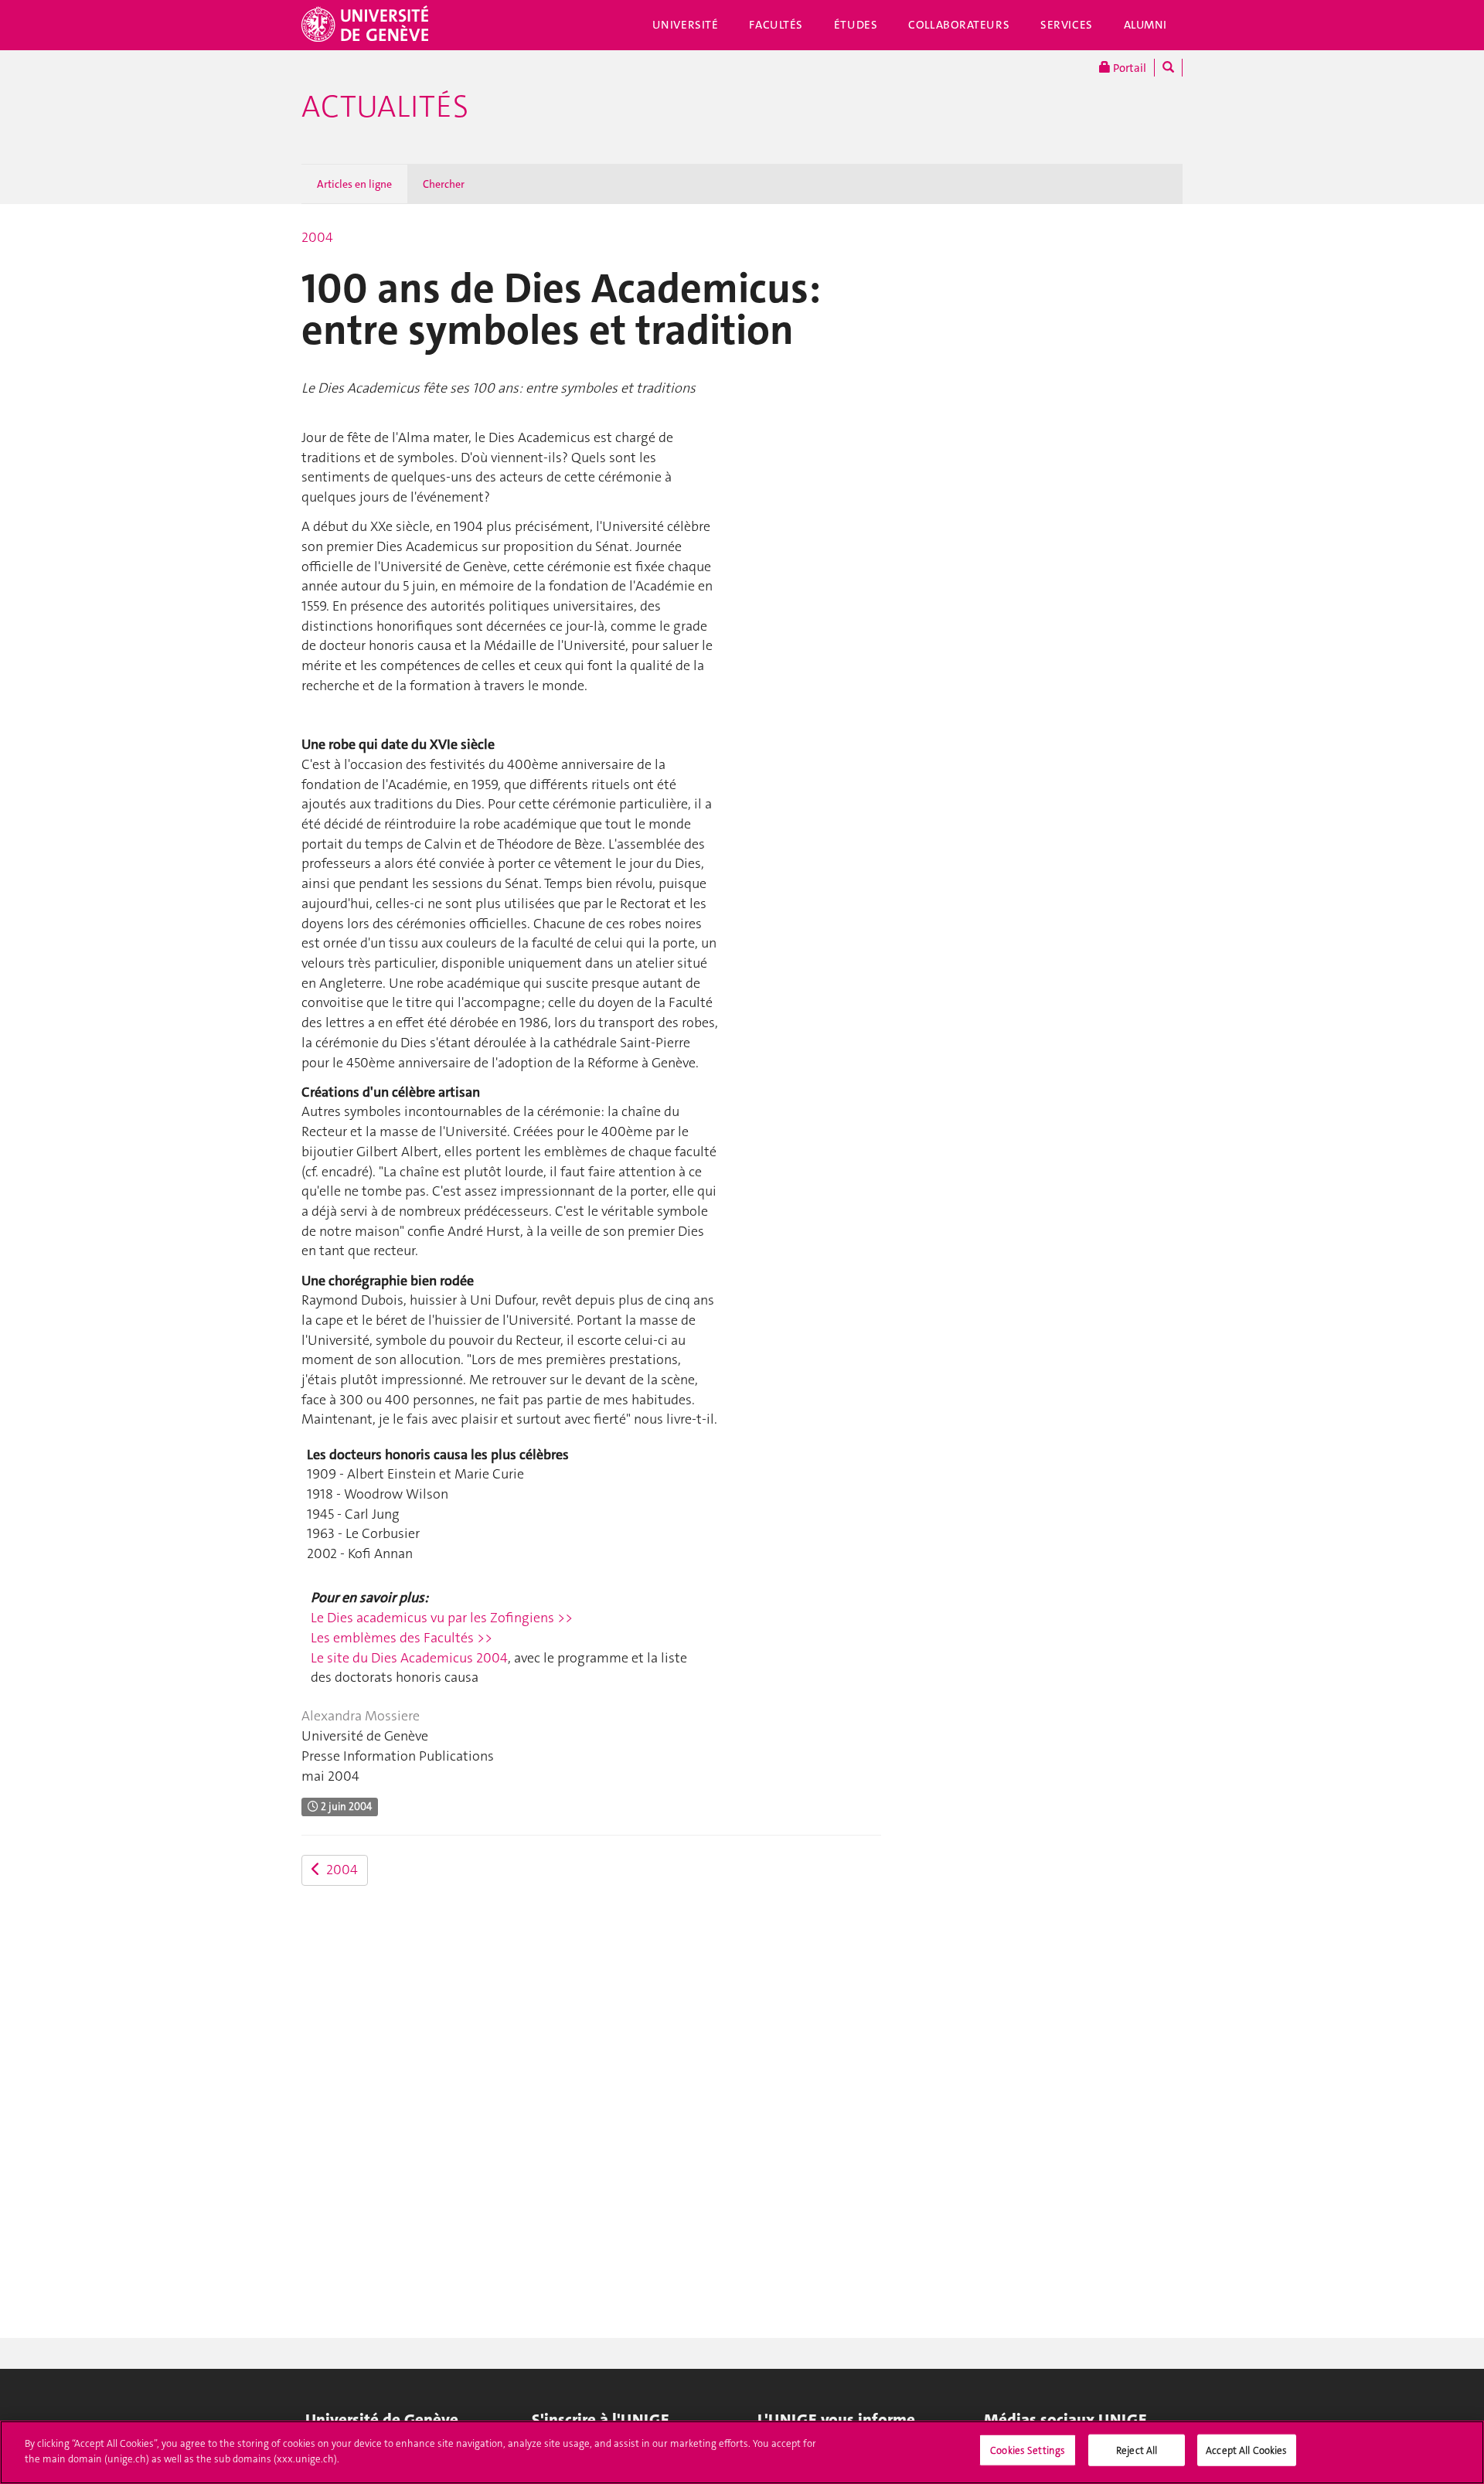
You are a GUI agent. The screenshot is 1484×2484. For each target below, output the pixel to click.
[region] (742, 2452)
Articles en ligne (354, 184)
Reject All (1137, 2450)
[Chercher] (1168, 68)
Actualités (385, 107)
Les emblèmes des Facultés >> (402, 1638)
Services (1067, 25)
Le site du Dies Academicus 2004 (409, 1658)
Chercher (444, 184)
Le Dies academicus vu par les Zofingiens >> (442, 1618)
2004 (317, 237)
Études (856, 25)
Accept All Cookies (1246, 2450)
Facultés (776, 25)
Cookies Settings (1028, 2450)
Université (686, 25)
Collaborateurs (959, 25)
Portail (1128, 68)
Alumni (1145, 25)
